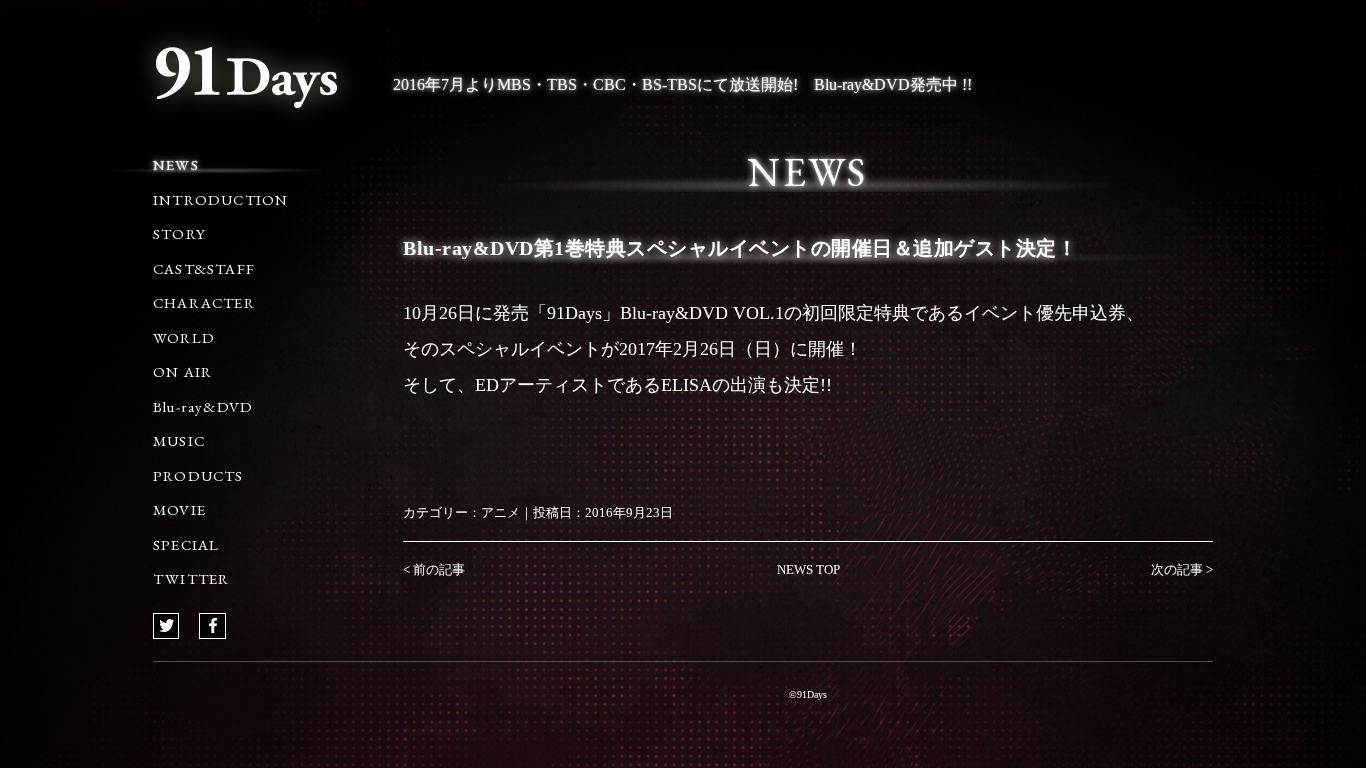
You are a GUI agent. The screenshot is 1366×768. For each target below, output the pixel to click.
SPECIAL (186, 544)
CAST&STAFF (204, 268)
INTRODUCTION (220, 199)
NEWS (176, 164)
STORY (179, 233)
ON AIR (182, 371)
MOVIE (179, 509)
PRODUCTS (198, 475)
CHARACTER (204, 302)
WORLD (184, 337)
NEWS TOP (808, 569)
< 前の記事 (434, 569)
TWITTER (191, 578)
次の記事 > (1182, 569)
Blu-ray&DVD (203, 406)
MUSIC (179, 440)
